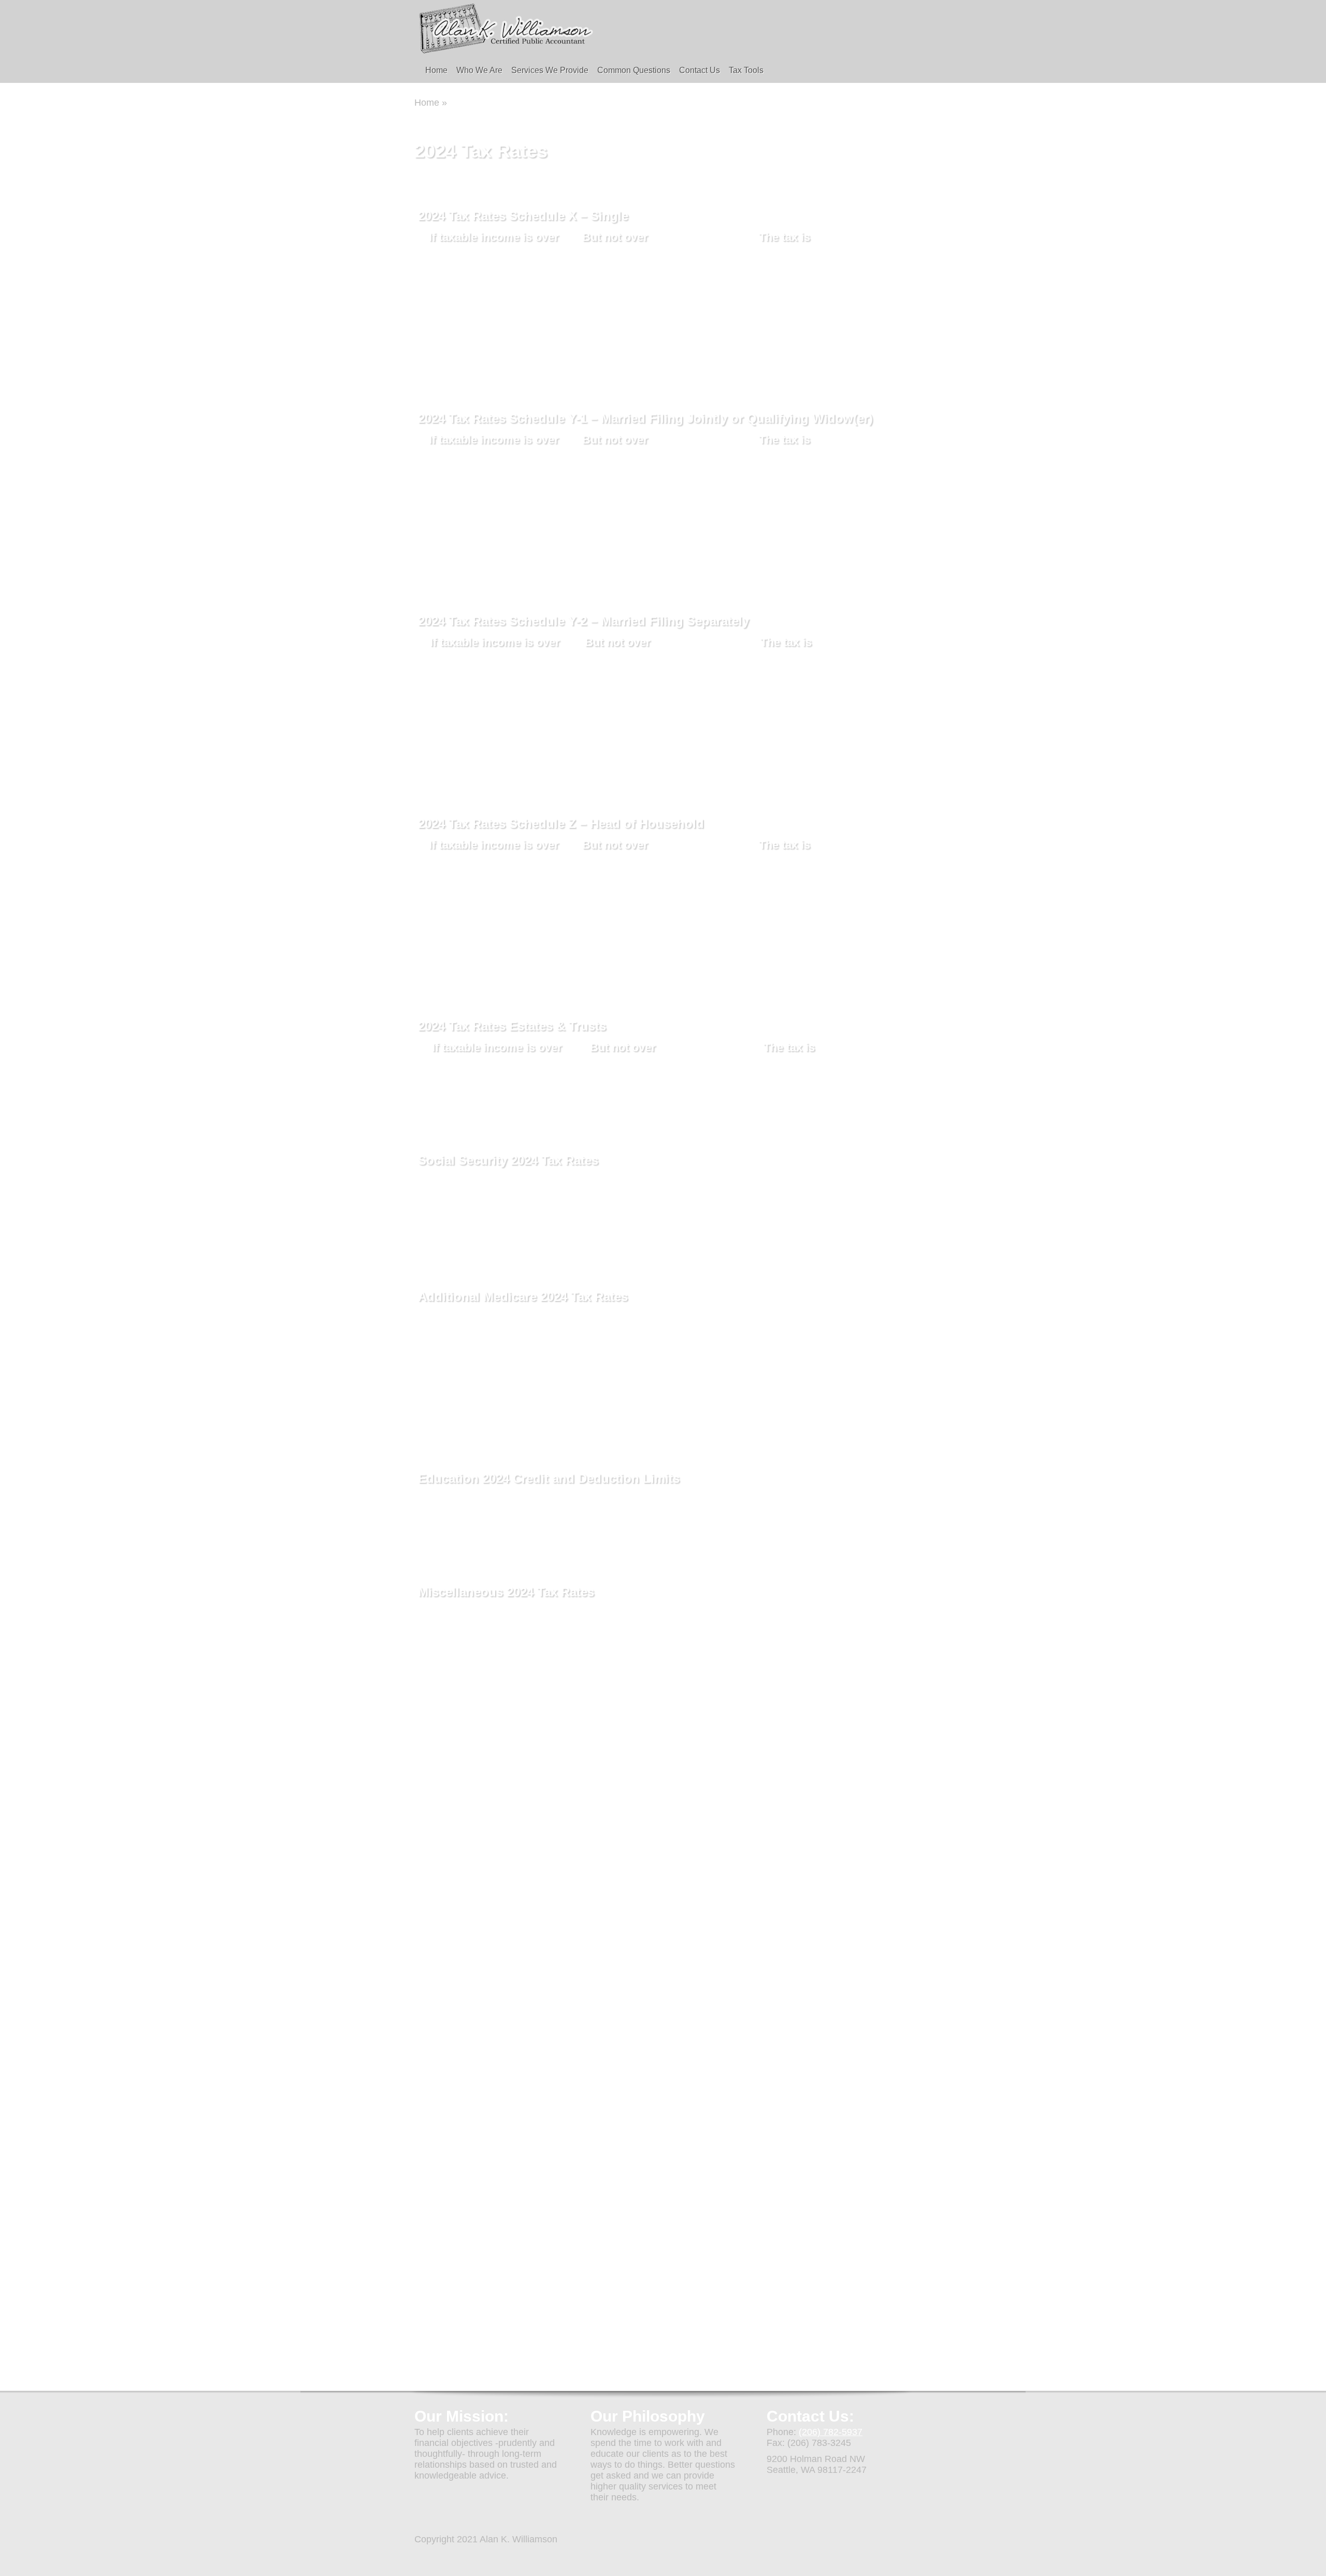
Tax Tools (746, 70)
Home (436, 70)
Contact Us (700, 70)
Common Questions (634, 70)
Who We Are (479, 70)
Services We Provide (550, 70)
